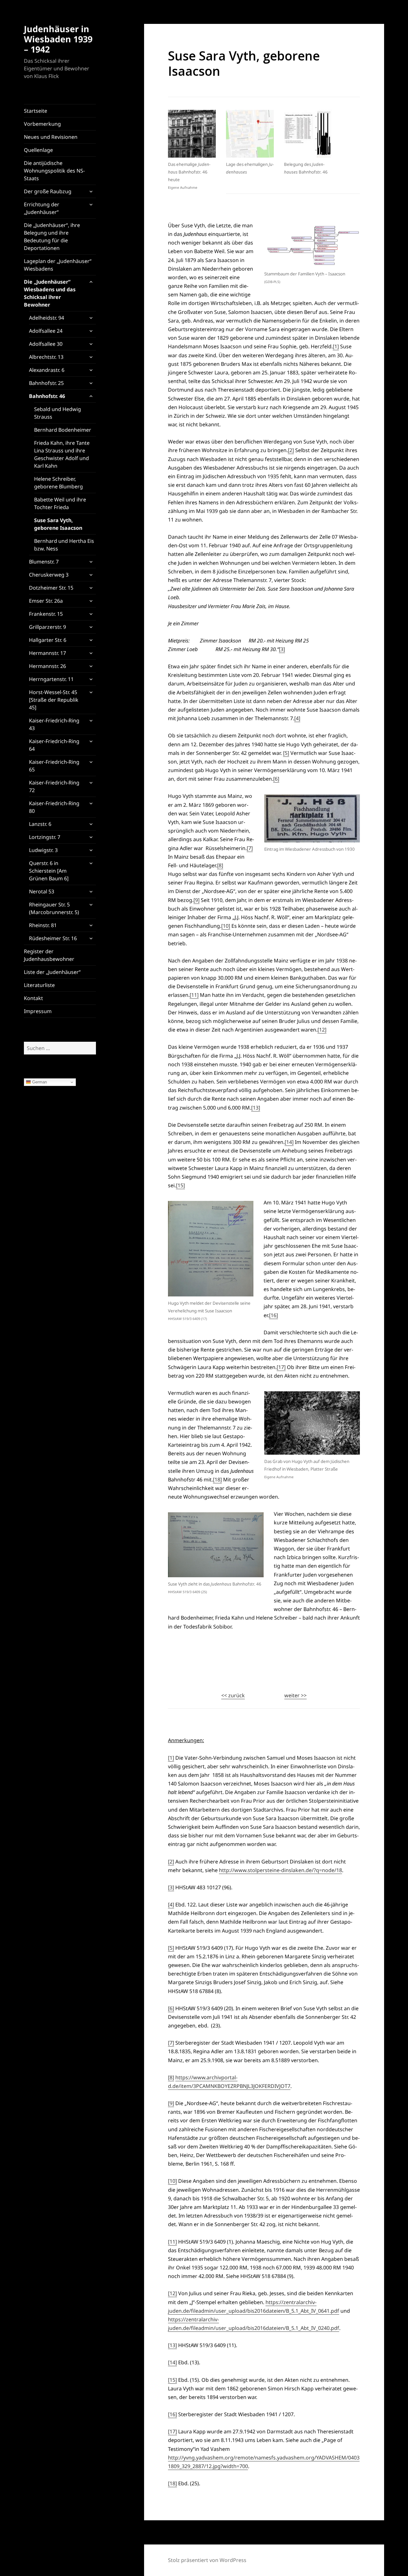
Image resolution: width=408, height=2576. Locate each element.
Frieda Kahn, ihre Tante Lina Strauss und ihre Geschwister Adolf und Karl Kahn (62, 454)
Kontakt (33, 998)
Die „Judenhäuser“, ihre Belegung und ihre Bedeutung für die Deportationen (52, 237)
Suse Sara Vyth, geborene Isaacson (58, 524)
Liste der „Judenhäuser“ (52, 972)
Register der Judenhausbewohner (49, 955)
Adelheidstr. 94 (47, 318)
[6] (276, 779)
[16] (273, 1315)
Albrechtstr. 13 (46, 357)
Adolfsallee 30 (46, 344)
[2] (291, 450)
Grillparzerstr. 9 (47, 627)
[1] (336, 346)
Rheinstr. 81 (43, 925)
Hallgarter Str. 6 (48, 640)
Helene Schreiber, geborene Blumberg (58, 483)
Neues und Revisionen (51, 137)
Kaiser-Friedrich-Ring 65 (54, 766)
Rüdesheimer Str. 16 (53, 938)
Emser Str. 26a (46, 601)
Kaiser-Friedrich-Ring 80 (54, 807)
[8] (220, 865)
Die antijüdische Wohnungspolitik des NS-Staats (54, 171)
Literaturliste (39, 985)
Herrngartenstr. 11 (51, 679)
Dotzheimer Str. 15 (51, 588)
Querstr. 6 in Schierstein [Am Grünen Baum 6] (49, 871)
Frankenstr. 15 (46, 614)
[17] (281, 1367)
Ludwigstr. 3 (43, 850)
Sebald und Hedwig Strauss (58, 413)
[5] (286, 753)
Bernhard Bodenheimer (63, 430)
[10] (226, 926)
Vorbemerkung (42, 124)
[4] (297, 718)
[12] (322, 1030)
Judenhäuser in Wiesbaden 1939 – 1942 (58, 39)
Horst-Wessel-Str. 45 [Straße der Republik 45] (54, 700)
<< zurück (233, 1695)
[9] (197, 900)
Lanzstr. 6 (40, 824)
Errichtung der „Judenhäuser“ (42, 208)
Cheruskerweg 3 (49, 575)
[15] (180, 1185)
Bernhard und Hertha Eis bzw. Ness (64, 545)
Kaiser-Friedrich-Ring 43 (54, 724)
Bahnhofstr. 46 (47, 396)
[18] (217, 1480)
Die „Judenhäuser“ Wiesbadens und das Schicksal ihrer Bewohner (50, 293)
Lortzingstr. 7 (45, 837)
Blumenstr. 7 (44, 562)
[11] (194, 995)
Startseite (36, 111)
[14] (289, 1142)
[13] (256, 1108)
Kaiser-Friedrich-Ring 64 (54, 745)
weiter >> (295, 1695)
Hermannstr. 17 (47, 653)
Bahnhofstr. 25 (46, 383)
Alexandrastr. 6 (47, 370)
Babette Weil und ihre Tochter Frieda (60, 503)
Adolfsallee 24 (46, 331)
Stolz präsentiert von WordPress (207, 2560)
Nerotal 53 (42, 891)
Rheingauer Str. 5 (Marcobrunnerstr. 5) (54, 908)
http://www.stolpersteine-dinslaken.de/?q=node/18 (280, 1870)
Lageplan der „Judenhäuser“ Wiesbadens (58, 265)
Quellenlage (38, 150)
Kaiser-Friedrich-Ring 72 (54, 786)
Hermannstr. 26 (47, 666)
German (39, 1082)
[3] (282, 649)
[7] (250, 848)
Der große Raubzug (48, 191)
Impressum (38, 1011)
